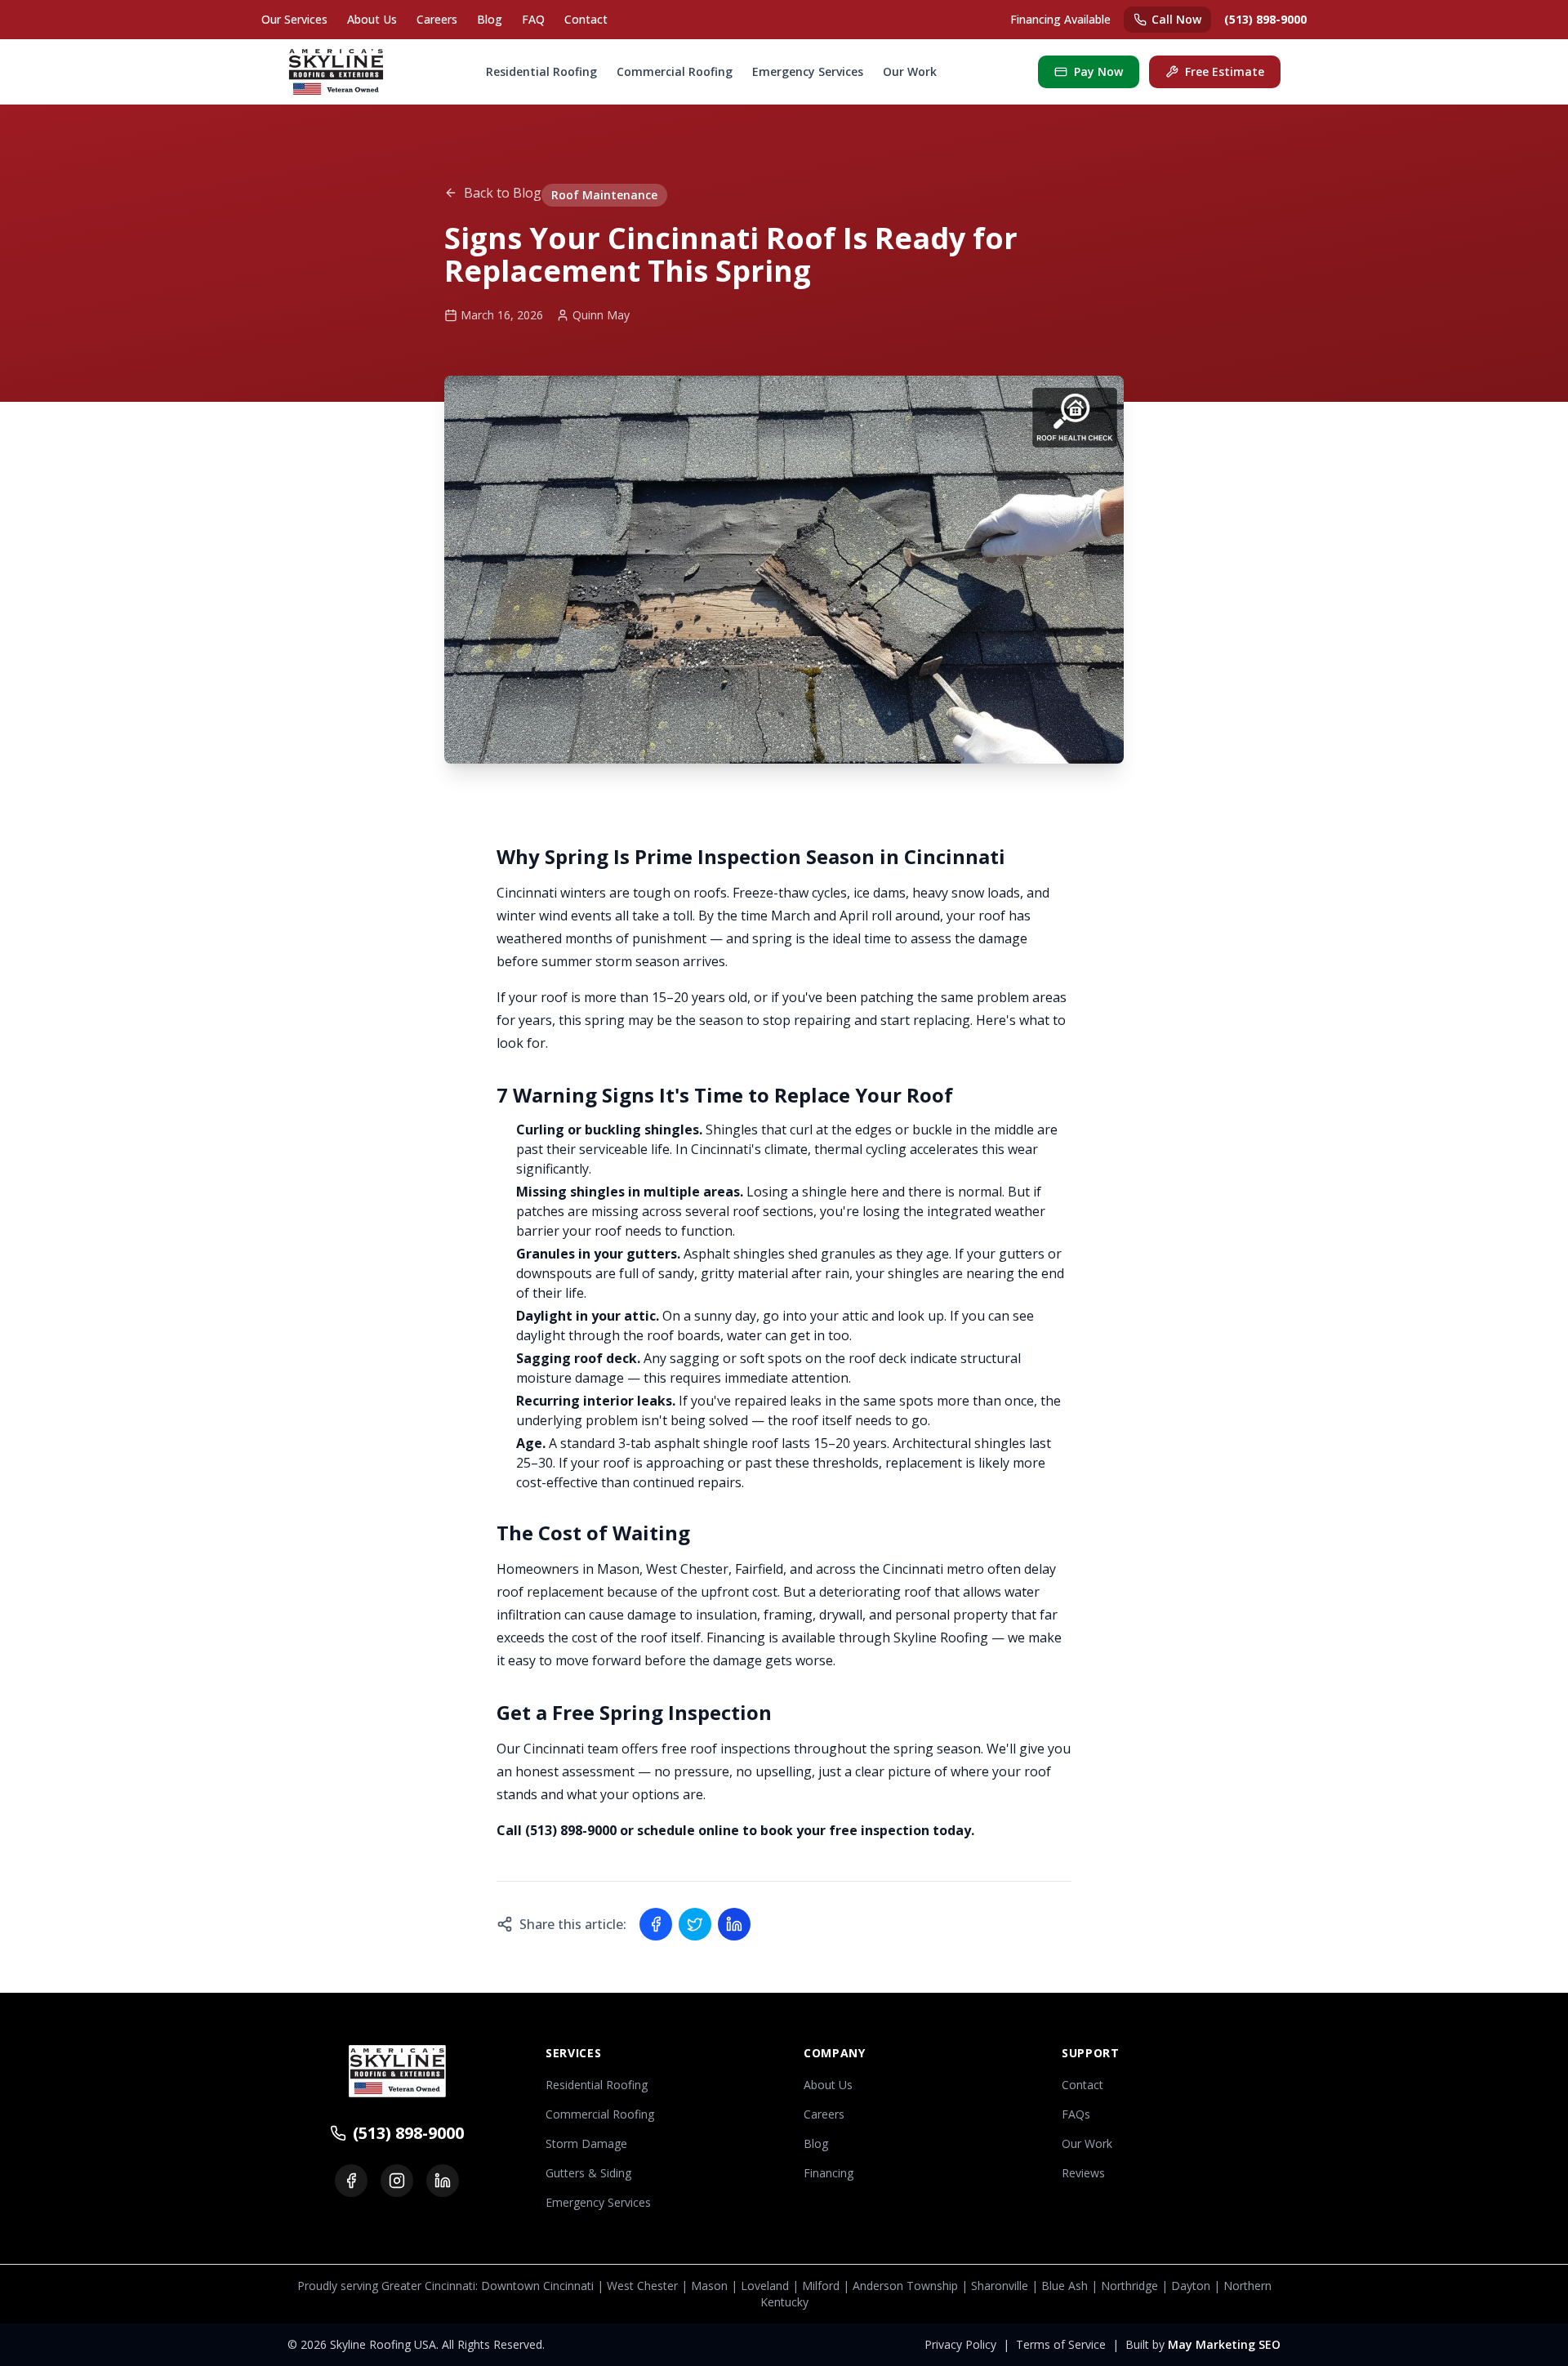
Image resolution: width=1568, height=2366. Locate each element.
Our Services (294, 19)
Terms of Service (1061, 2344)
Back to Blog (503, 193)
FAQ (533, 19)
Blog (490, 19)
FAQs (1076, 2114)
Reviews (1083, 2173)
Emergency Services (808, 71)
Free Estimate (1225, 71)
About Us (372, 19)
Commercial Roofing (675, 71)
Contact (586, 19)
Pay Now (1098, 71)
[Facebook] (351, 2181)
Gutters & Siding (588, 2173)
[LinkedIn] (443, 2181)
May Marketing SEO (1224, 2344)
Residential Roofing (541, 71)
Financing (829, 2173)
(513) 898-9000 (1265, 19)
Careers (437, 19)
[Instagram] (397, 2181)
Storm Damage (586, 2143)
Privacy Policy (960, 2344)
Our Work (910, 71)
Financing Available (1060, 19)
